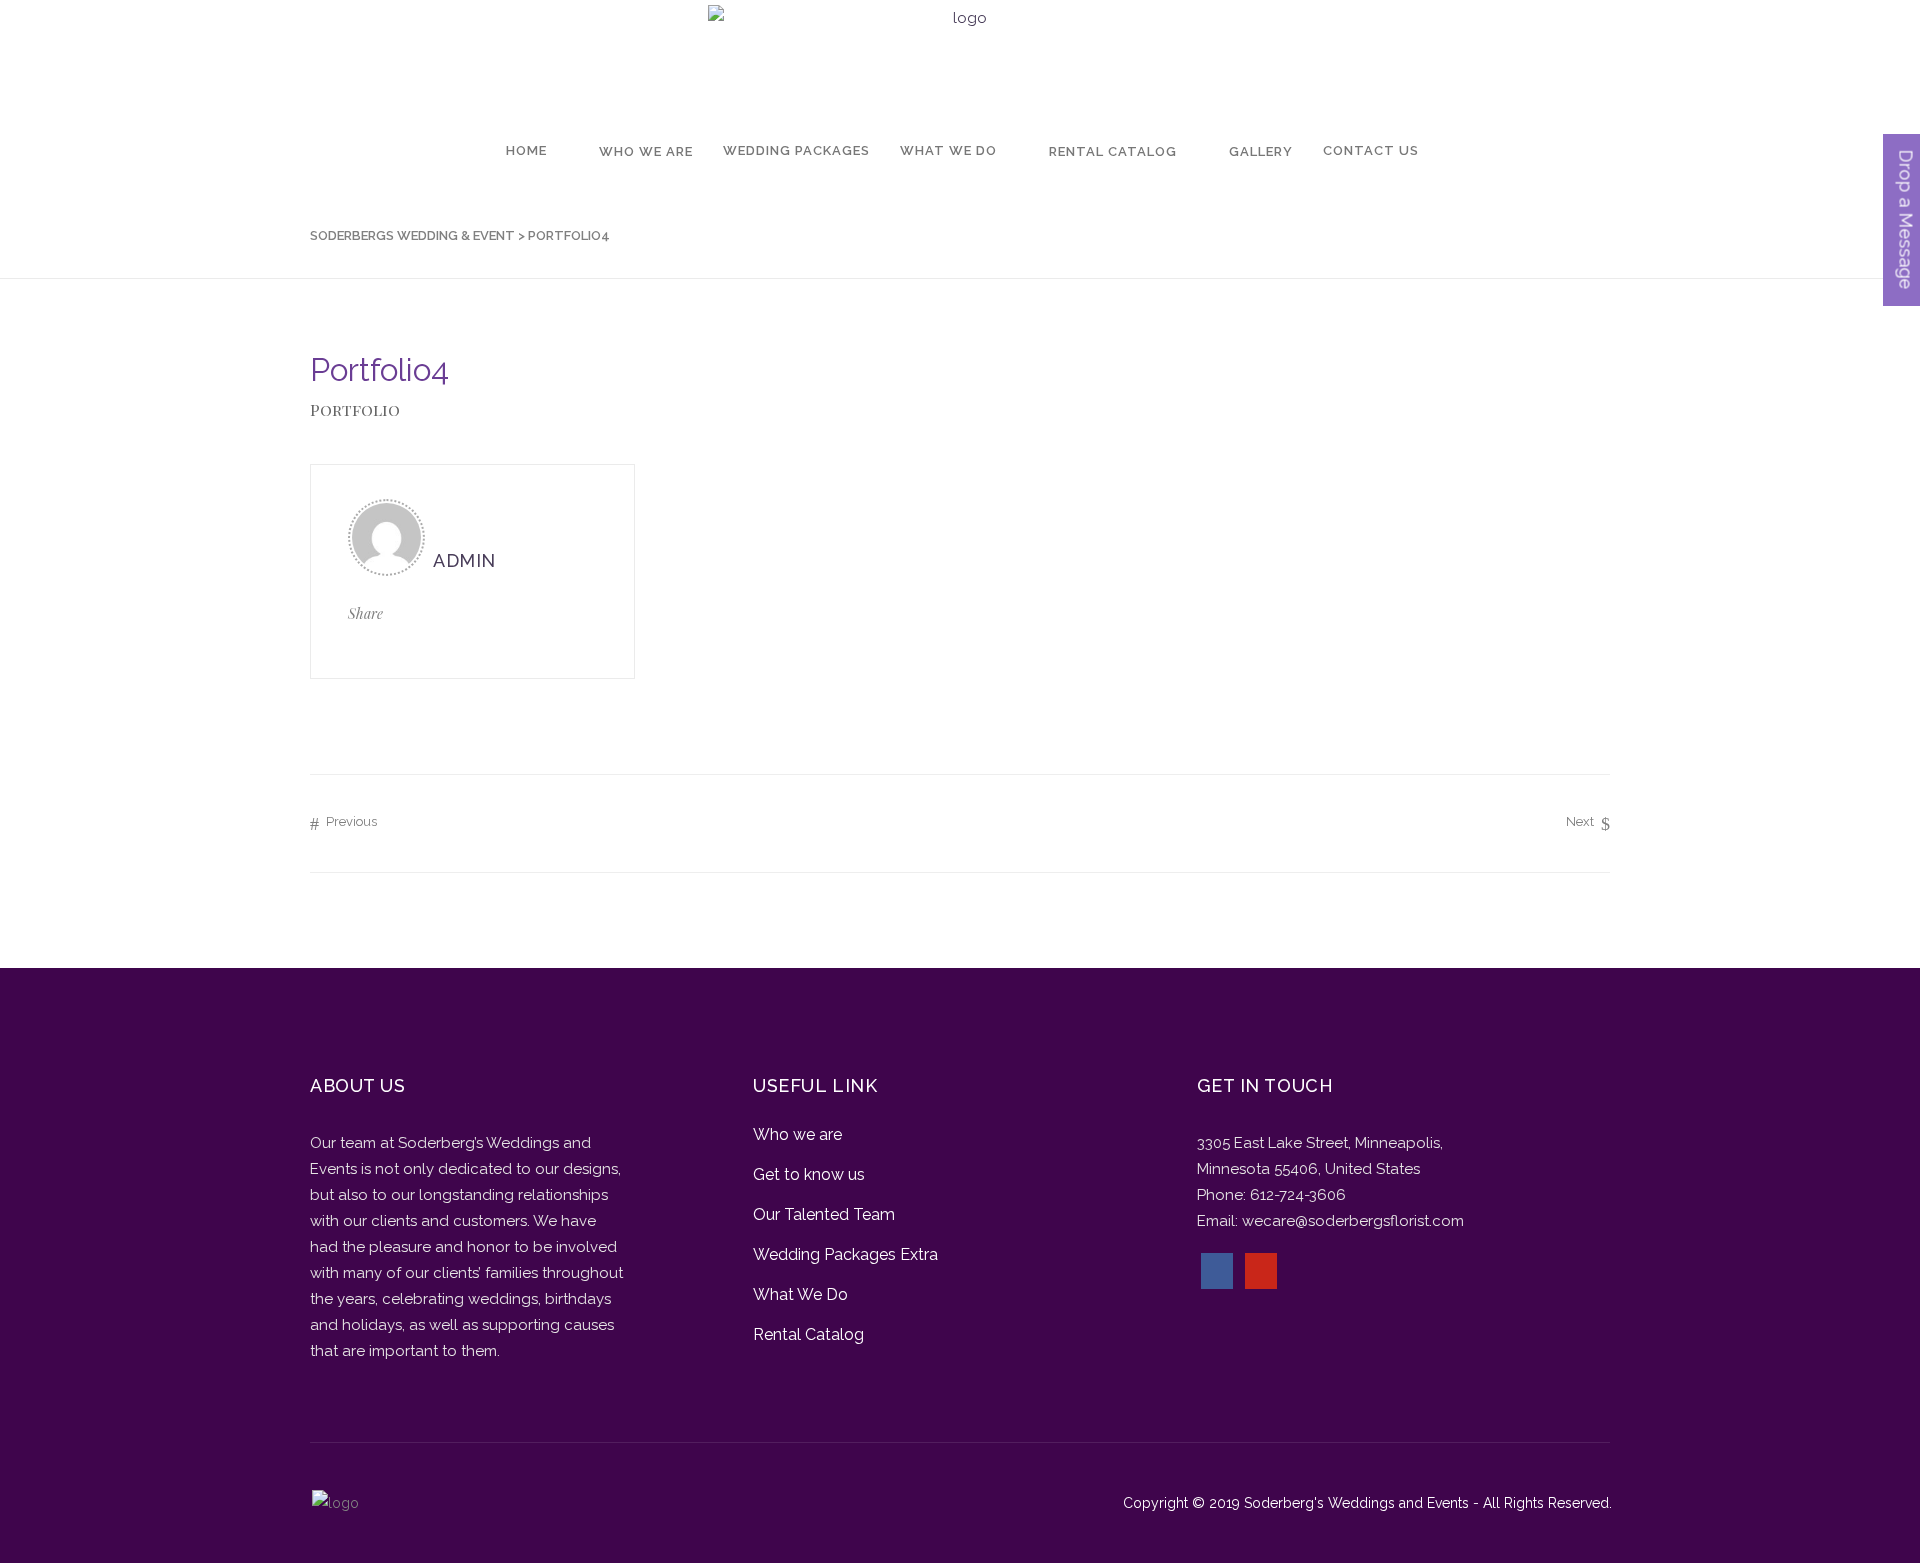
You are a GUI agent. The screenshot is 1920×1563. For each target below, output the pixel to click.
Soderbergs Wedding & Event (412, 235)
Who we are (797, 1134)
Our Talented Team (824, 1214)
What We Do (800, 1294)
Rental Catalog (808, 1334)
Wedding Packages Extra (845, 1254)
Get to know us (809, 1174)
